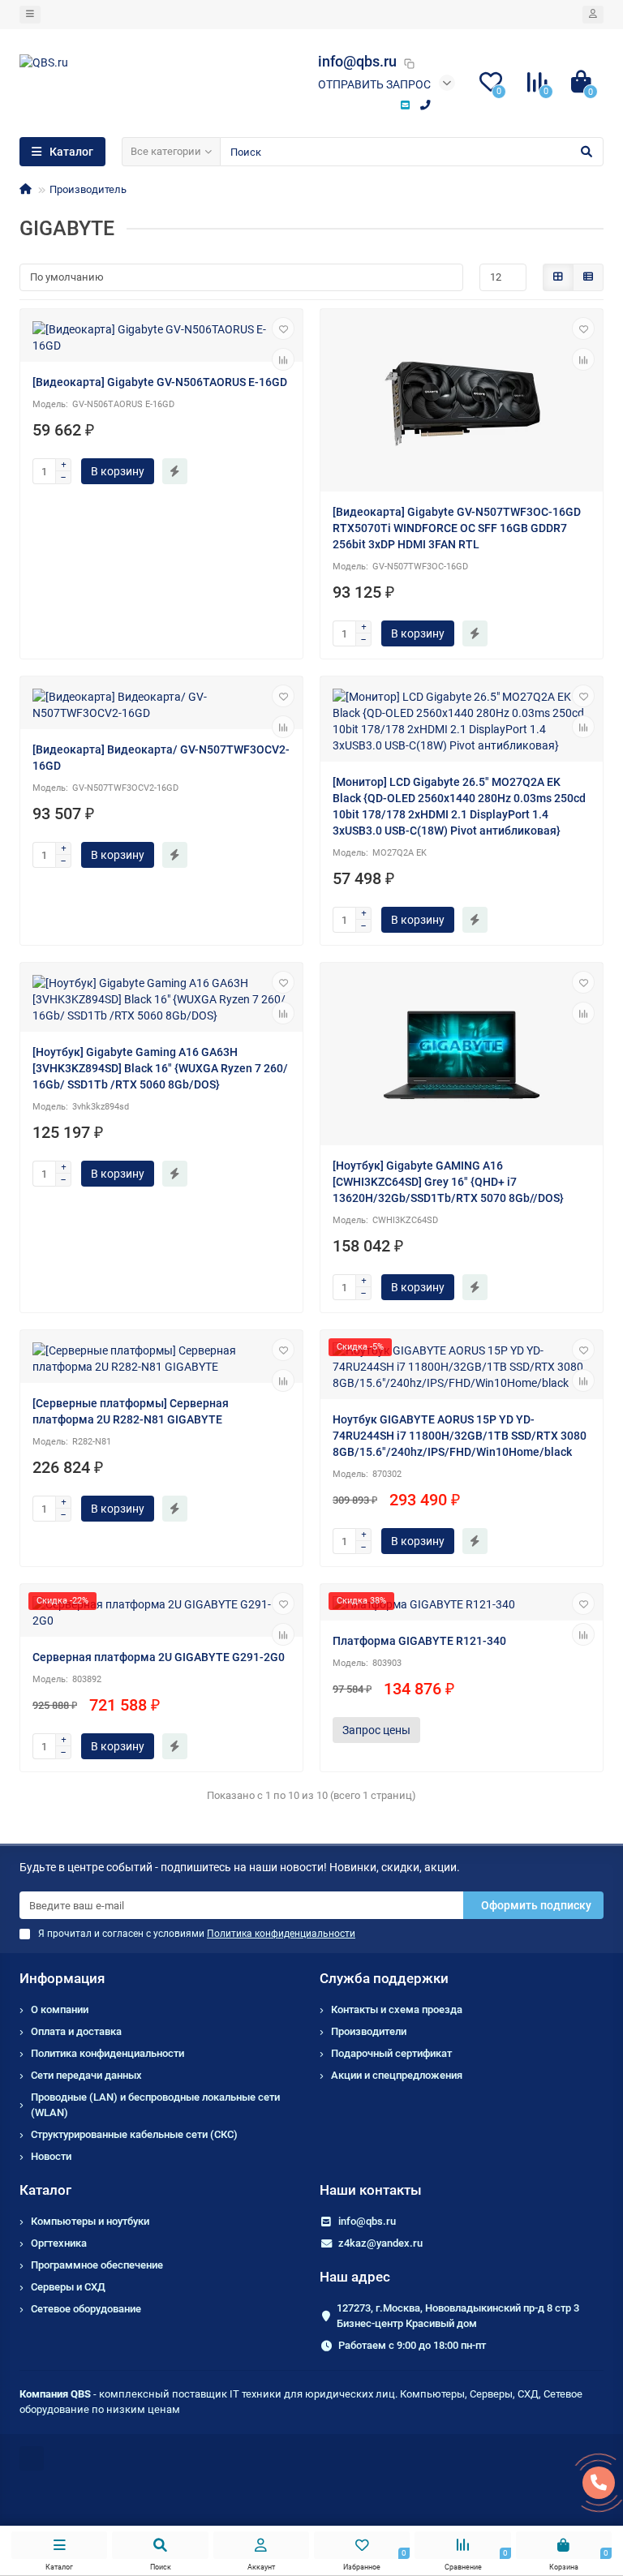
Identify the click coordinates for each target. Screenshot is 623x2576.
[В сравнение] (283, 359)
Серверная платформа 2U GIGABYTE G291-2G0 (159, 1657)
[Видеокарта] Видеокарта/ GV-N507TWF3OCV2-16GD (161, 758)
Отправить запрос (374, 84)
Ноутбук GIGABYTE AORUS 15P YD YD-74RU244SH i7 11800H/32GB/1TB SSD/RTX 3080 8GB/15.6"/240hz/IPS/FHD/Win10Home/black (460, 1436)
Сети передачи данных (86, 2075)
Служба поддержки (384, 1978)
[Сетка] (558, 277)
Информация (62, 1978)
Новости (51, 2156)
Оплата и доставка (76, 2031)
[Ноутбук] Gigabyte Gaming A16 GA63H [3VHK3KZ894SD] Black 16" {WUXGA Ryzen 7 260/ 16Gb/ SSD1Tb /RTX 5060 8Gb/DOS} (160, 1068)
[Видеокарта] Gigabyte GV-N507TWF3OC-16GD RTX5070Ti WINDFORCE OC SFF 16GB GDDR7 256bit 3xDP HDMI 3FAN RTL (457, 528)
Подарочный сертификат (391, 2053)
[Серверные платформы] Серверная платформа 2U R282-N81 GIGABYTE (131, 1411)
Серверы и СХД (68, 2287)
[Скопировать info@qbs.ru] (409, 63)
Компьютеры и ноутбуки (90, 2221)
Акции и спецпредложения (397, 2075)
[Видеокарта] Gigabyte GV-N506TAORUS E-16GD (160, 382)
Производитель (88, 189)
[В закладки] (283, 328)
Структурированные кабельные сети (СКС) (134, 2134)
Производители (369, 2031)
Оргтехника (59, 2243)
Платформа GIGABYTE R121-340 (419, 1641)
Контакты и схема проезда (397, 2009)
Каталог (45, 2190)
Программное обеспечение (97, 2265)
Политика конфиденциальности (107, 2053)
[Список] (588, 277)
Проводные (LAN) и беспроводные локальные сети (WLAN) (155, 2105)
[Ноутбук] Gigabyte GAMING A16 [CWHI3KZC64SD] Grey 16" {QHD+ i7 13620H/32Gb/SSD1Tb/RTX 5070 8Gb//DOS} (448, 1182)
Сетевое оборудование (86, 2309)
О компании (60, 2009)
